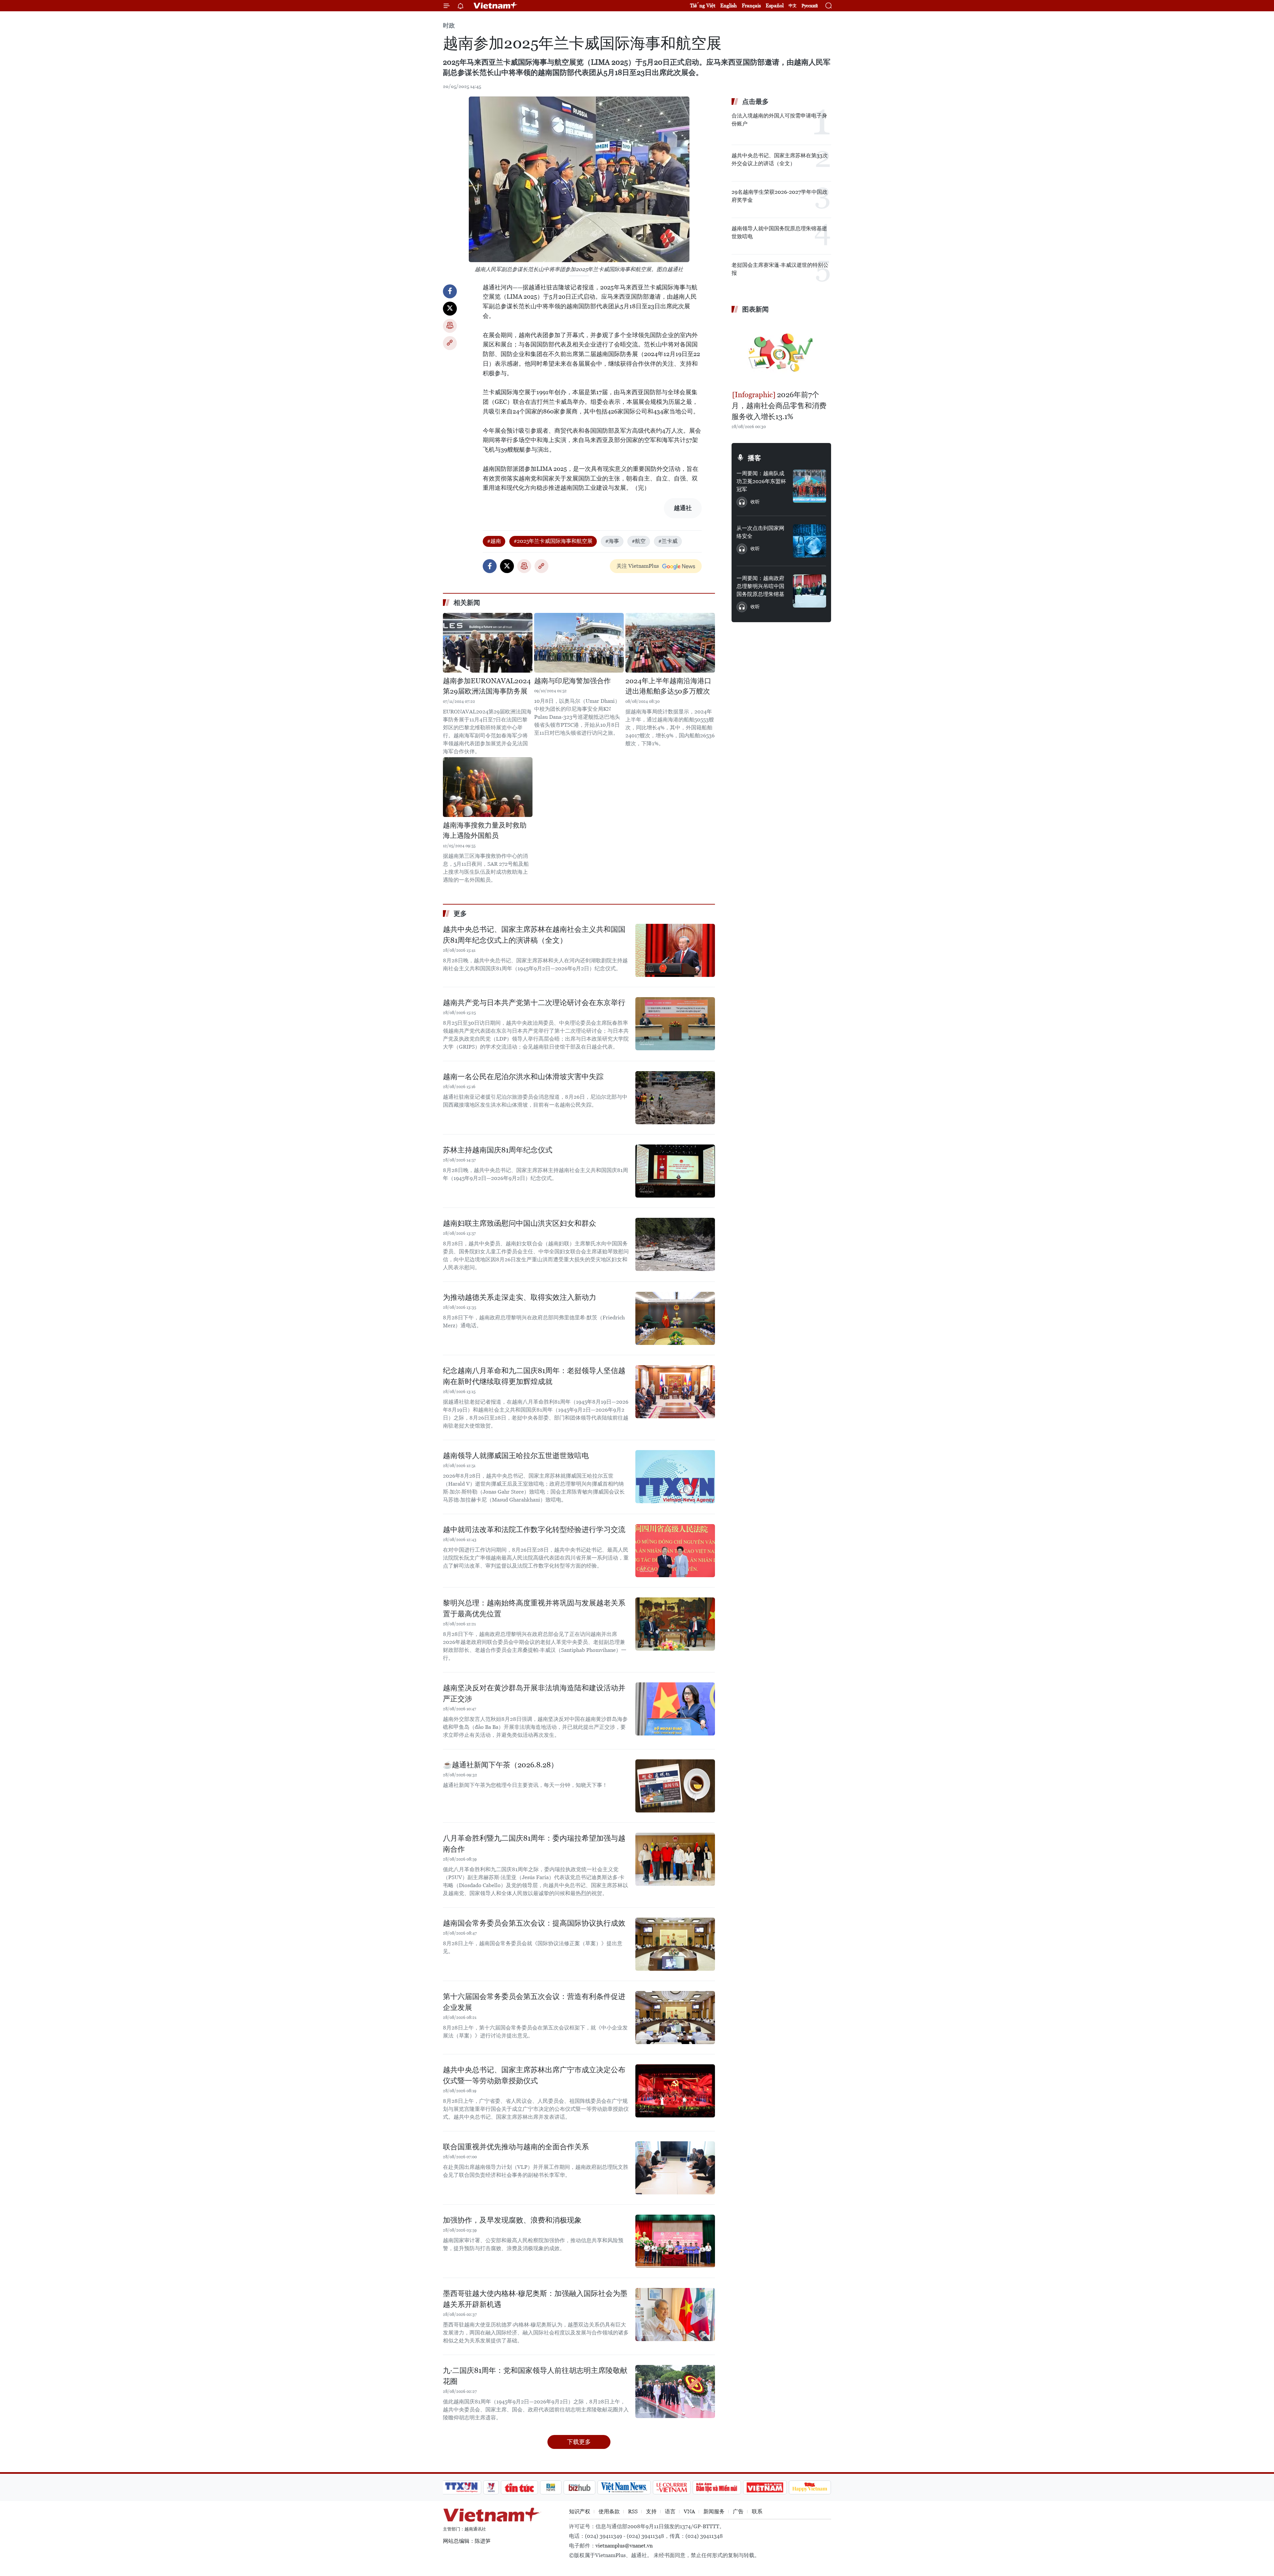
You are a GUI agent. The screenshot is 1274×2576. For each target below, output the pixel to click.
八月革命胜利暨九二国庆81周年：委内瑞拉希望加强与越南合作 (534, 1844)
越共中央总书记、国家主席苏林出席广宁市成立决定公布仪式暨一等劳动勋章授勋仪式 (534, 2075)
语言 (670, 2511)
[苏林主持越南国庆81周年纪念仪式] (675, 1171)
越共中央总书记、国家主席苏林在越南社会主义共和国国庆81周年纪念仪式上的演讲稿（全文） (534, 935)
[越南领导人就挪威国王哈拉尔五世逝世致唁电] (675, 1477)
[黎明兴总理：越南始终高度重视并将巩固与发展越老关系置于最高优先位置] (675, 1624)
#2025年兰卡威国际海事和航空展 (553, 541)
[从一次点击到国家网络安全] (810, 541)
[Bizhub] (579, 2487)
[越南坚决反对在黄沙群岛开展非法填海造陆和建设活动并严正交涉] (675, 1709)
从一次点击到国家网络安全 (760, 532)
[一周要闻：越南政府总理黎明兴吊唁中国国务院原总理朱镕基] (810, 591)
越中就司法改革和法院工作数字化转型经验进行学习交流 (534, 1530)
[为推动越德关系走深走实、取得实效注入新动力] (675, 1318)
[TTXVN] (461, 2487)
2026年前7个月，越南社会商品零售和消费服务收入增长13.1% (779, 406)
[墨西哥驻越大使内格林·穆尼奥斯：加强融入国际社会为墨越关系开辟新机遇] (675, 2315)
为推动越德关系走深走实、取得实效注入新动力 (520, 1297)
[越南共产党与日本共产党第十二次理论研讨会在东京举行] (675, 1024)
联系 (757, 2511)
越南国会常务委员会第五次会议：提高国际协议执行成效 (534, 1923)
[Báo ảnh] (765, 2487)
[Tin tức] (520, 2487)
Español (775, 5)
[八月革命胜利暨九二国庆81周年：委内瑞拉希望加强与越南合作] (675, 1859)
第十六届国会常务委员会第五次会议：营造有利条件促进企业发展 (534, 2002)
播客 (754, 458)
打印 (450, 326)
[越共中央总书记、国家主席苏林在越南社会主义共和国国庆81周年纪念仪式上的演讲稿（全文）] (675, 950)
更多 (460, 914)
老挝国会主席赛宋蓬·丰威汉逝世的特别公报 (780, 269)
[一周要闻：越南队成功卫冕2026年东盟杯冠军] (810, 486)
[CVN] (672, 2487)
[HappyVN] (810, 2487)
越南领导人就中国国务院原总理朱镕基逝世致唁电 (779, 232)
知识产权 (580, 2511)
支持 (651, 2511)
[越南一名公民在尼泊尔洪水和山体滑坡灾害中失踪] (675, 1098)
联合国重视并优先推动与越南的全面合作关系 (516, 2147)
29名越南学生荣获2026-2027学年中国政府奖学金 (779, 196)
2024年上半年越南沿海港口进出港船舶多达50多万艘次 (668, 686)
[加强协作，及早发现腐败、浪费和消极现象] (675, 2241)
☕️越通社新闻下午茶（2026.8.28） (500, 1765)
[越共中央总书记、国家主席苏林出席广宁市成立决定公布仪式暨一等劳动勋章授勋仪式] (675, 2091)
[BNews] (551, 2487)
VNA (689, 2511)
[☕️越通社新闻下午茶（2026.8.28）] (675, 1786)
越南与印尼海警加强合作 (572, 681)
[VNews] (491, 2487)
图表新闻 (755, 309)
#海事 (612, 541)
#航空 (639, 541)
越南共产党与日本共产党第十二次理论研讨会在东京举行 (534, 1003)
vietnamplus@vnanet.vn (624, 2546)
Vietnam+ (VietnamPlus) (496, 6)
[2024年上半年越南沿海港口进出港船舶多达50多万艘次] (670, 643)
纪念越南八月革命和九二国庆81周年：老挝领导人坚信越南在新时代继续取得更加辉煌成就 (534, 1376)
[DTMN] (717, 2487)
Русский (810, 6)
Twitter (450, 309)
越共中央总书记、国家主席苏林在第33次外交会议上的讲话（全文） (780, 159)
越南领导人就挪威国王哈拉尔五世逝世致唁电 (516, 1456)
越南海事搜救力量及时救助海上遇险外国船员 (485, 831)
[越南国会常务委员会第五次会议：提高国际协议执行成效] (675, 1944)
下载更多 (579, 2442)
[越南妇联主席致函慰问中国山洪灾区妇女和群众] (675, 1244)
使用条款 (609, 2511)
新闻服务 (714, 2511)
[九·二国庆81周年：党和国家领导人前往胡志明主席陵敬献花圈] (675, 2392)
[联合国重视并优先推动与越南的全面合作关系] (675, 2168)
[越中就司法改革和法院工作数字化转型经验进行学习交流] (675, 1551)
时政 (449, 25)
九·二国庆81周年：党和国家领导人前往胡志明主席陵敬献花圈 (535, 2376)
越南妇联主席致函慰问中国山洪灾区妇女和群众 (520, 1223)
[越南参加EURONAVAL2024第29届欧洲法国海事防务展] (488, 643)
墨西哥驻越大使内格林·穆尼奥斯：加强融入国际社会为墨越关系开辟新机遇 (535, 2299)
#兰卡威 (668, 541)
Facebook (450, 291)
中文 (793, 6)
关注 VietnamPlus (638, 566)
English (729, 5)
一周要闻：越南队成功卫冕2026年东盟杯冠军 (761, 481)
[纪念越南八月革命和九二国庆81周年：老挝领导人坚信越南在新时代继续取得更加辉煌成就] (675, 1392)
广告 (738, 2511)
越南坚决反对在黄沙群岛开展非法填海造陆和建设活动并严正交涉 (534, 1693)
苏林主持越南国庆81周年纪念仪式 (498, 1150)
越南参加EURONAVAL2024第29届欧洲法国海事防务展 (487, 686)
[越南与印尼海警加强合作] (579, 643)
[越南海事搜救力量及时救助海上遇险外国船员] (488, 787)
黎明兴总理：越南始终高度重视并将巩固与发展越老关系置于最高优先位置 (534, 1608)
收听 (755, 502)
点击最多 (755, 102)
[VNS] (624, 2487)
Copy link (450, 343)
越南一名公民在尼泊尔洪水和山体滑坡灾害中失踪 (523, 1077)
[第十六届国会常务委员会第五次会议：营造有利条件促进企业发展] (675, 2018)
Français (751, 5)
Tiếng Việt (703, 5)
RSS (633, 2511)
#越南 (494, 541)
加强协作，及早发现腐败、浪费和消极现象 (512, 2220)
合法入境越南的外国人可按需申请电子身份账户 (779, 120)
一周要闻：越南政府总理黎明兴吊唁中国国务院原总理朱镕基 (760, 586)
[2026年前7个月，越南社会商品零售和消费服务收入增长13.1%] (781, 353)
